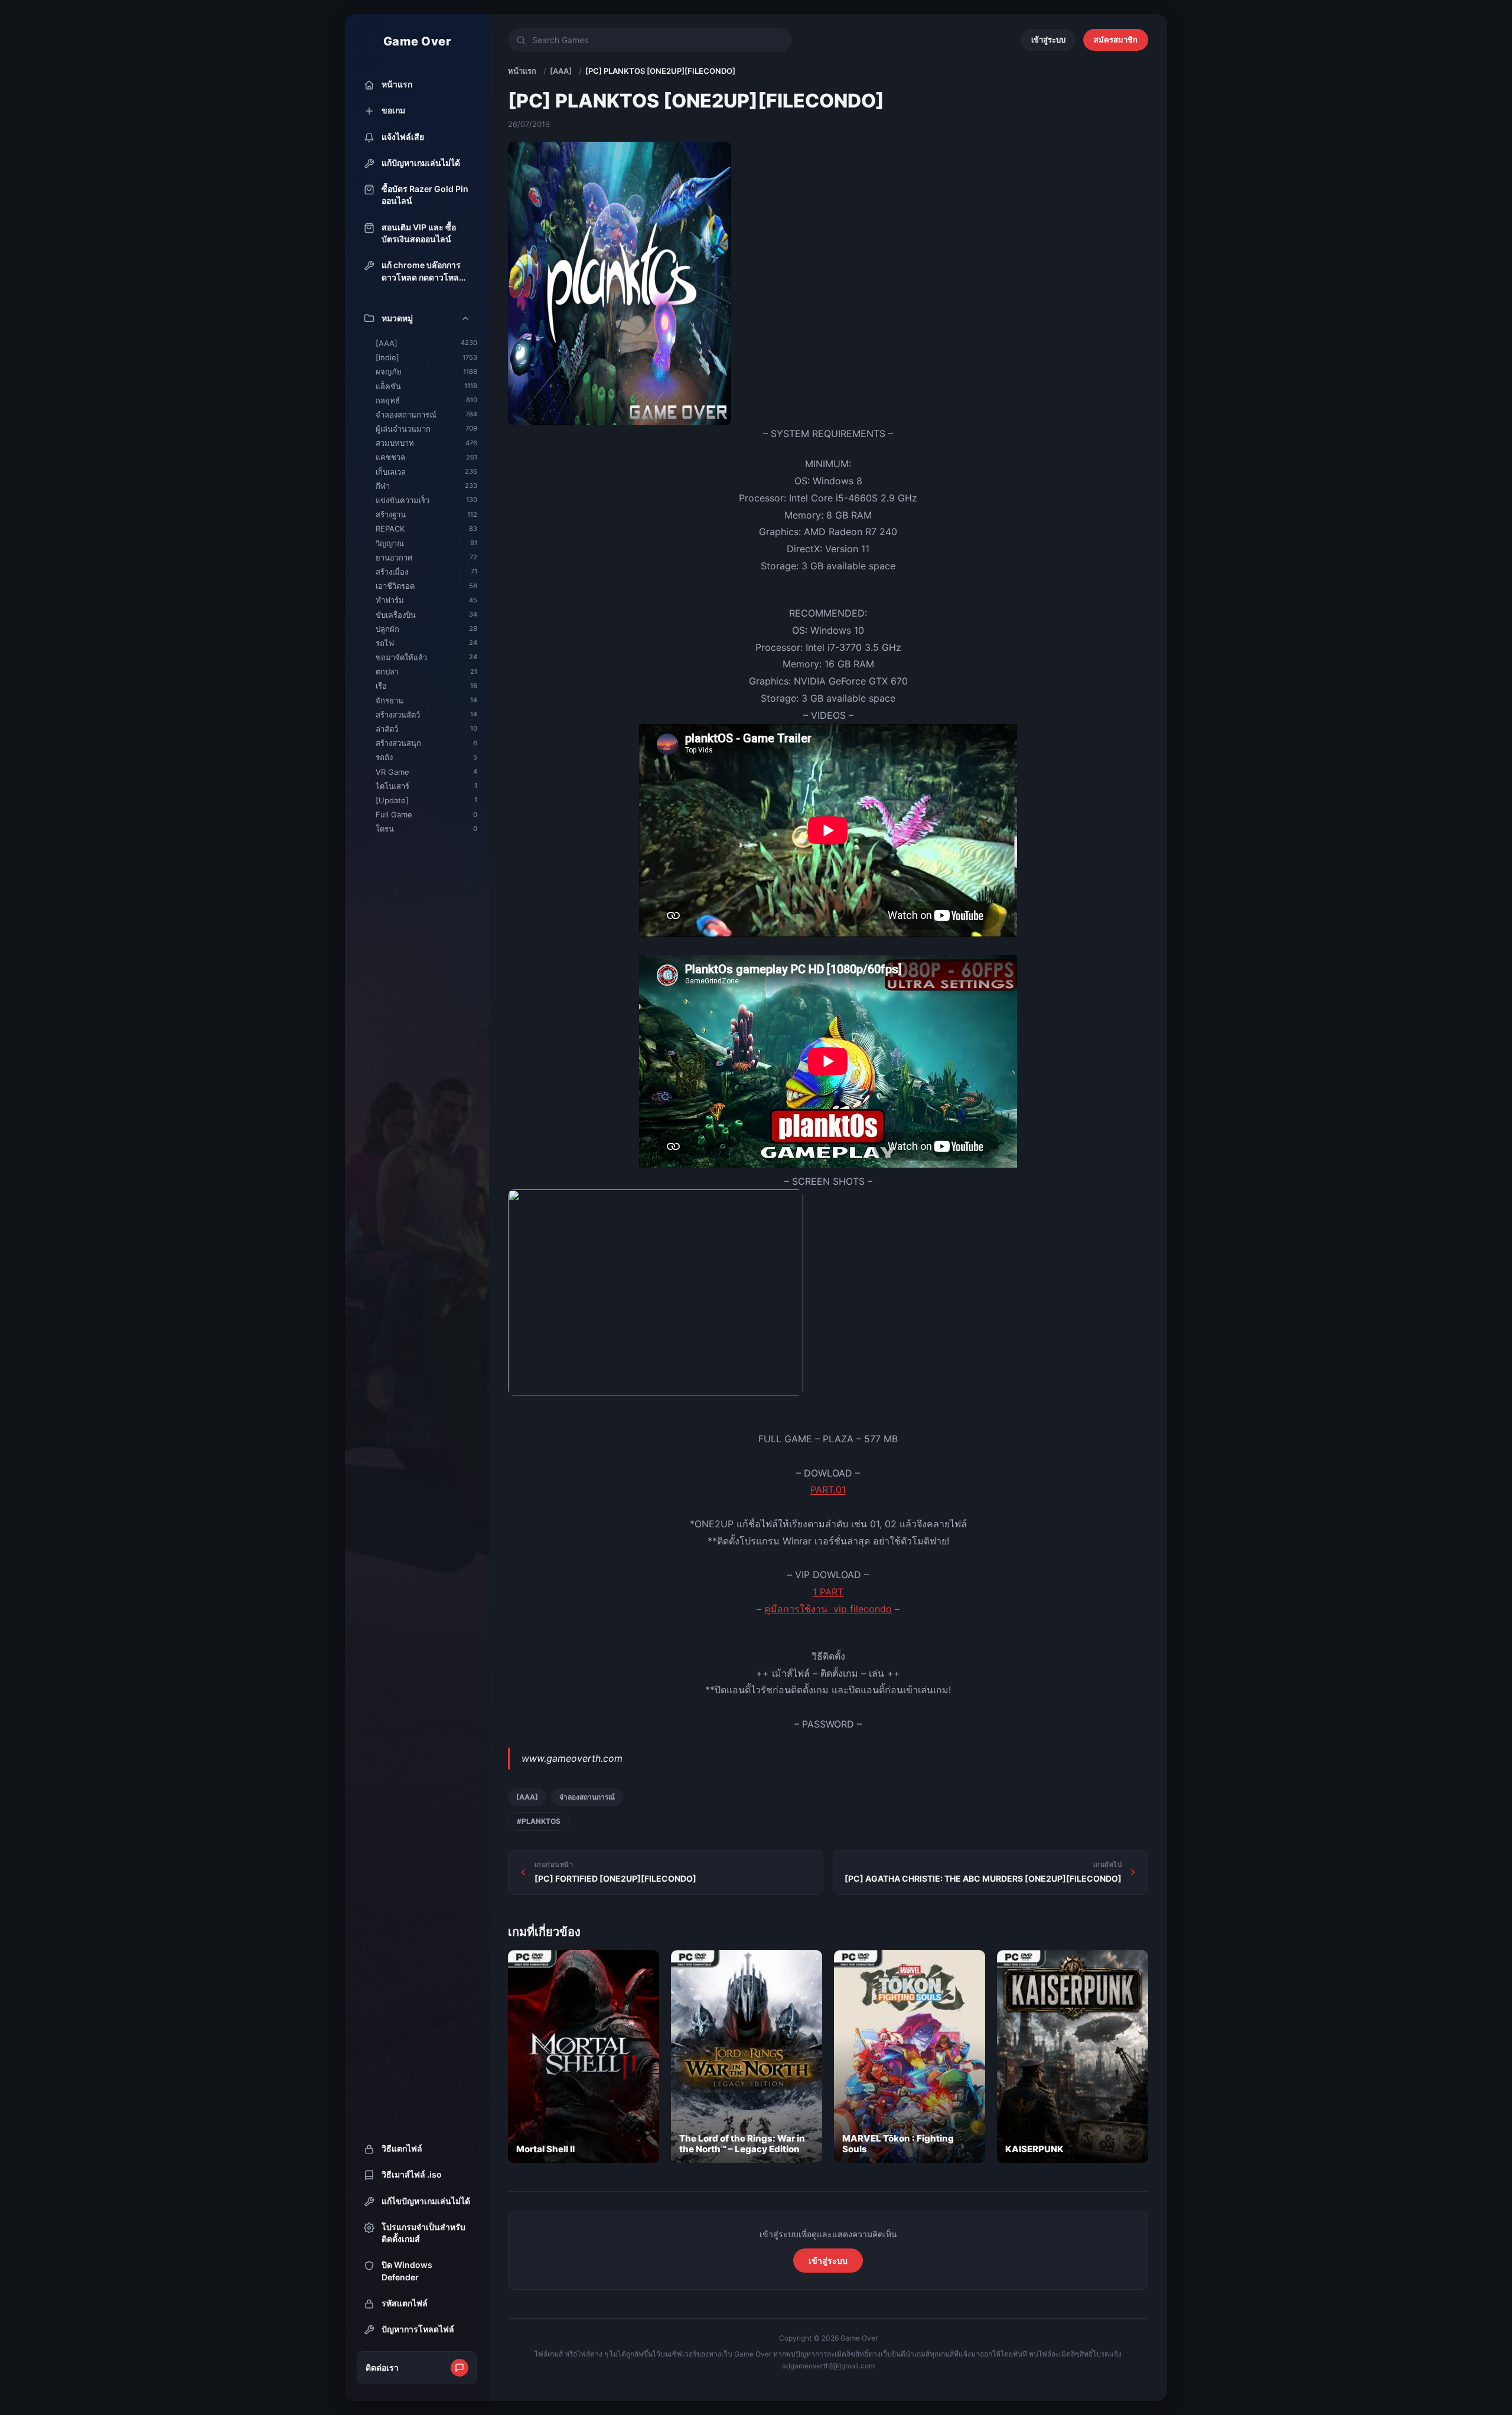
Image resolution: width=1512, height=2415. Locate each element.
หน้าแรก (522, 71)
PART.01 (828, 1490)
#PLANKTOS (539, 1821)
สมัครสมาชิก (1116, 40)
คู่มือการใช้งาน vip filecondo (828, 1609)
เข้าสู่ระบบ (1048, 40)
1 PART (828, 1592)
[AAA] (561, 71)
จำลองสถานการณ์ (587, 1797)
